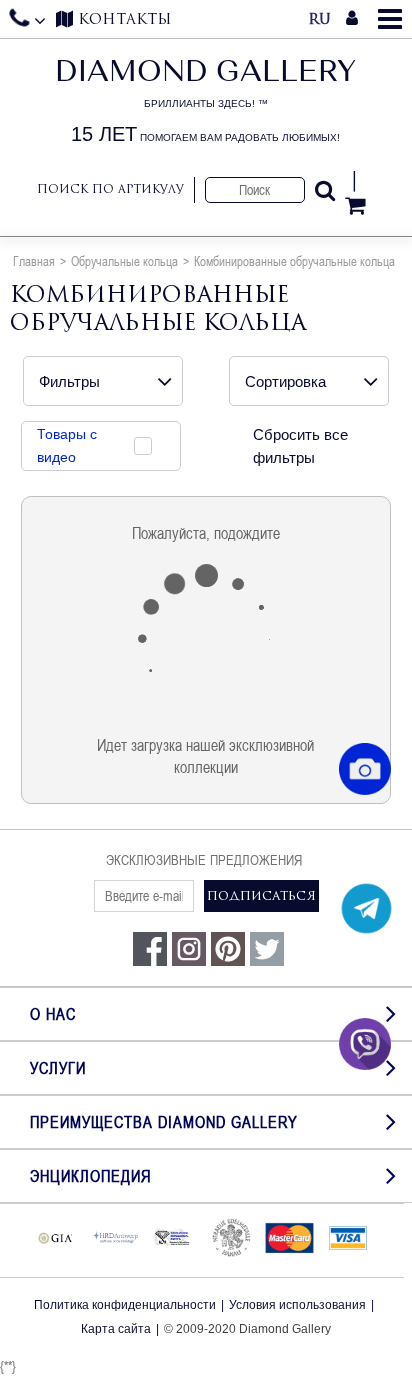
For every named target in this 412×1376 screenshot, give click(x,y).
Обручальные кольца (124, 261)
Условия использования (297, 1305)
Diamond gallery (205, 102)
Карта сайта (116, 1329)
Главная (34, 261)
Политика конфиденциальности (125, 1305)
